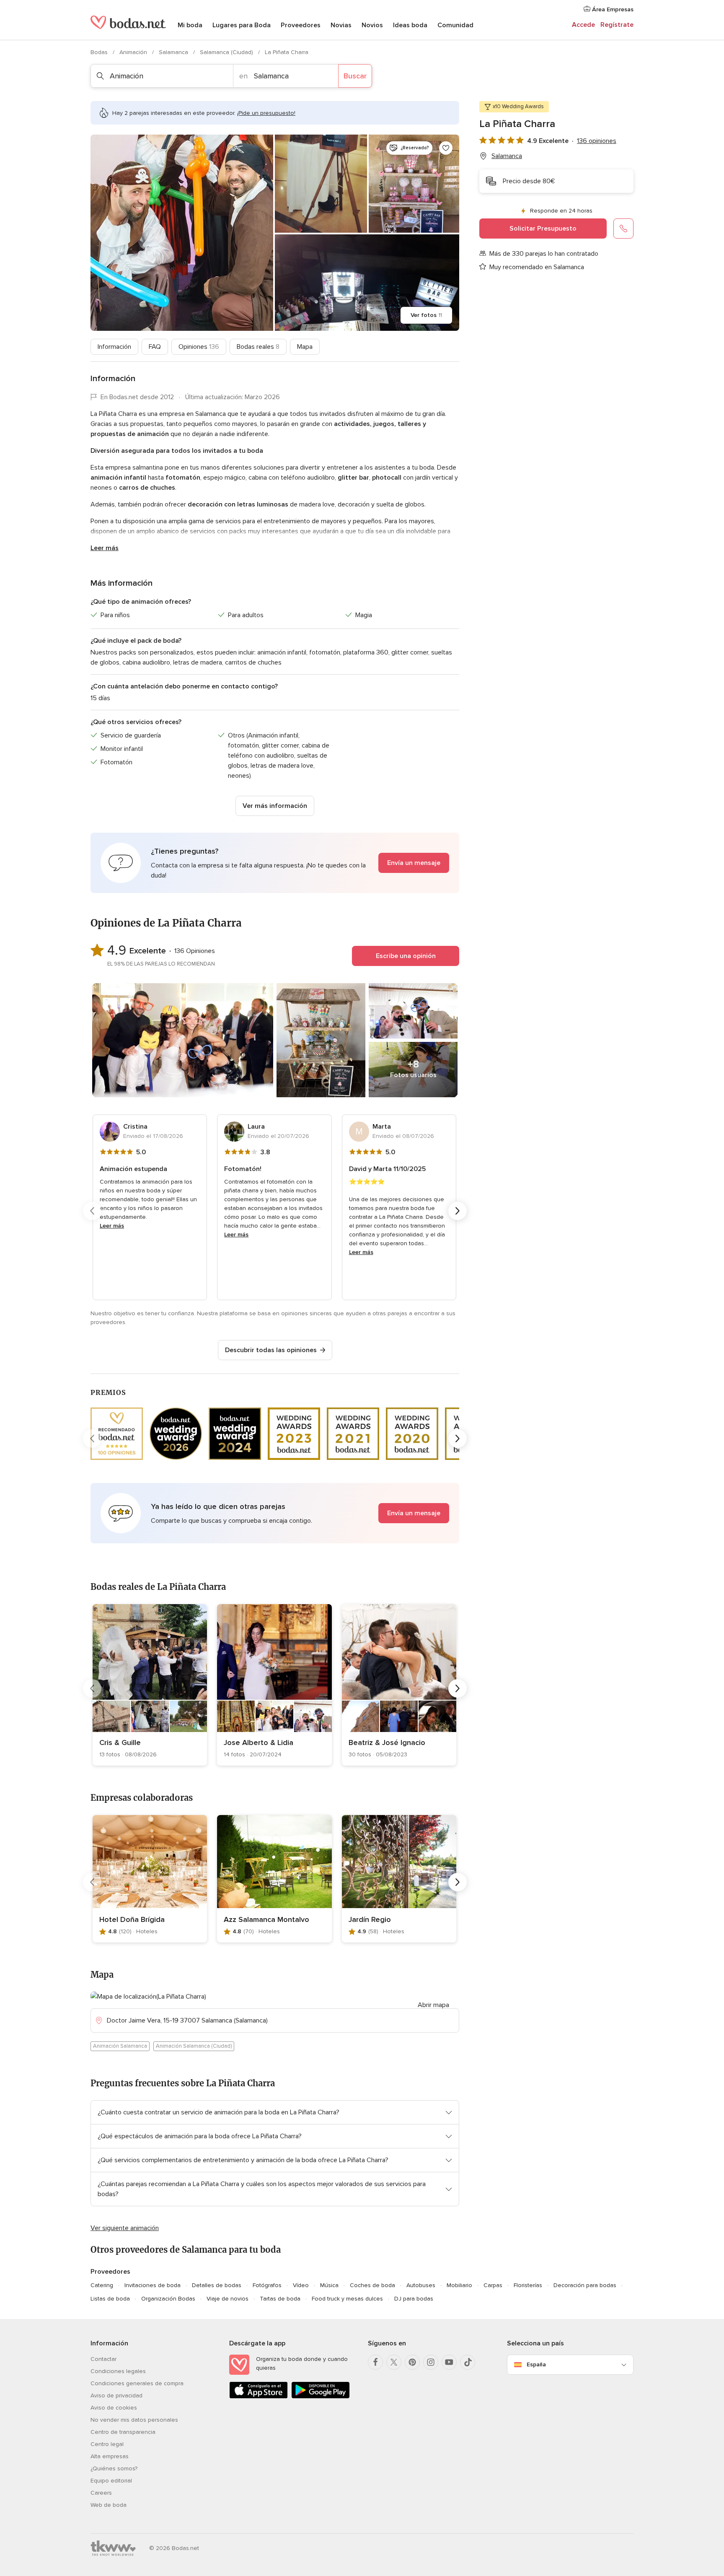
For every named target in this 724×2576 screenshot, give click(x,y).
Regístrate (617, 25)
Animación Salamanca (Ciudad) (194, 2046)
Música (329, 2285)
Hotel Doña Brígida (132, 1919)
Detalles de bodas (217, 2285)
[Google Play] (321, 2397)
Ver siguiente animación (125, 2228)
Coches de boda (372, 2285)
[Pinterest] (412, 2362)
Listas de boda (110, 2299)
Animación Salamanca (120, 2046)
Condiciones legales (118, 2371)
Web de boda (109, 2505)
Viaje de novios (228, 2299)
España (536, 2364)
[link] (150, 1685)
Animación (134, 52)
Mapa (305, 347)
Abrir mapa (433, 2005)
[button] (275, 863)
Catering (102, 2285)
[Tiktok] (468, 2362)
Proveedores (301, 25)
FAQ (155, 347)
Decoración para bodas (585, 2285)
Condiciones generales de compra (137, 2383)
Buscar (355, 76)
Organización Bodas (168, 2299)
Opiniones (199, 347)
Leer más (105, 548)
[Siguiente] (458, 1211)
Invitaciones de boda (153, 2285)
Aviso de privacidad (116, 2396)
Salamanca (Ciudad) (227, 52)
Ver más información (275, 806)
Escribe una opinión (406, 956)
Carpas (493, 2285)
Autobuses (421, 2285)
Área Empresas (612, 9)
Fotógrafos (267, 2285)
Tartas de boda (280, 2299)
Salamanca (174, 52)
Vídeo (301, 2285)
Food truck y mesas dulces (347, 2299)
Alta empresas (110, 2456)
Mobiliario (459, 2285)
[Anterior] (92, 1211)
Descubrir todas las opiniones (271, 1350)
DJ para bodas (414, 2299)
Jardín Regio (370, 1919)
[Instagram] (431, 2362)
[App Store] (259, 2397)
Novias (341, 25)
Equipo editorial (111, 2481)
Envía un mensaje (414, 863)
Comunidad (455, 25)
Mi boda (190, 25)
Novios (372, 25)
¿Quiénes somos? (114, 2468)
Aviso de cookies (114, 2408)
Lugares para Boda (242, 25)
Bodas (100, 52)
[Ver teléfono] (623, 229)
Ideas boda (410, 25)
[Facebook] (375, 2362)
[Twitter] (394, 2362)
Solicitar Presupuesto (543, 229)
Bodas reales (258, 347)
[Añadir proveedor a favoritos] (446, 148)
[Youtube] (449, 2362)
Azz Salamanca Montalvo (266, 1919)
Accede (583, 25)
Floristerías (528, 2285)
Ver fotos (426, 315)
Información (114, 347)
